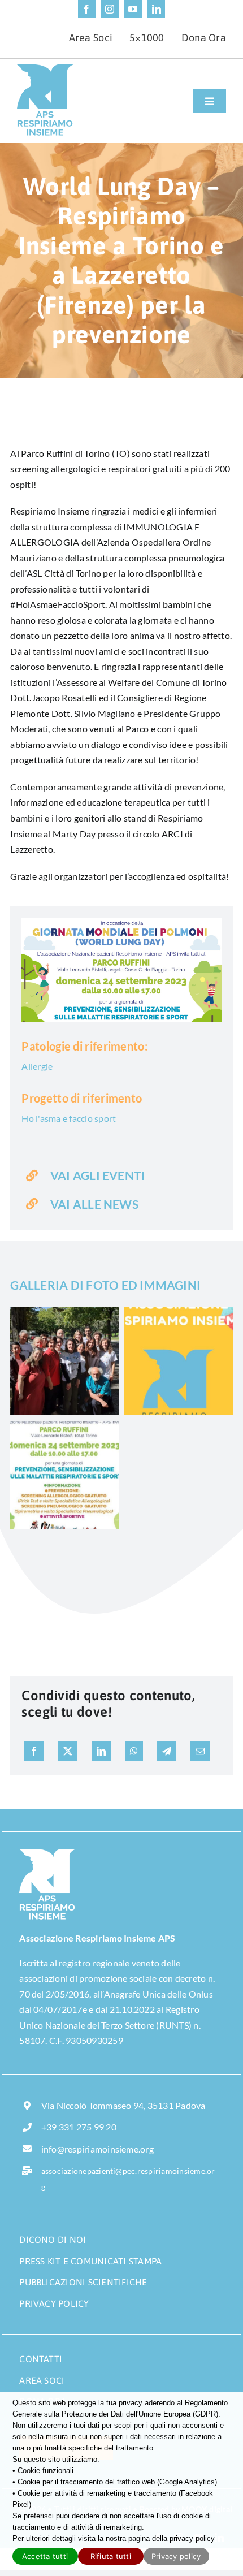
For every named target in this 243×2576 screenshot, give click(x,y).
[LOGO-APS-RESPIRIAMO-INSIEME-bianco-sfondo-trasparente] (47, 1853)
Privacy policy (176, 2556)
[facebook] (87, 9)
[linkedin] (156, 9)
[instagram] (110, 9)
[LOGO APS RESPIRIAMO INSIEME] (45, 69)
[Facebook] (34, 1751)
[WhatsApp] (134, 1751)
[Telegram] (167, 1751)
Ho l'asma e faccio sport (69, 1118)
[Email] (200, 1751)
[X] (68, 1751)
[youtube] (133, 9)
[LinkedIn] (101, 1751)
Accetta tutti (45, 2556)
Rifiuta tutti (111, 2556)
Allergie (37, 1066)
